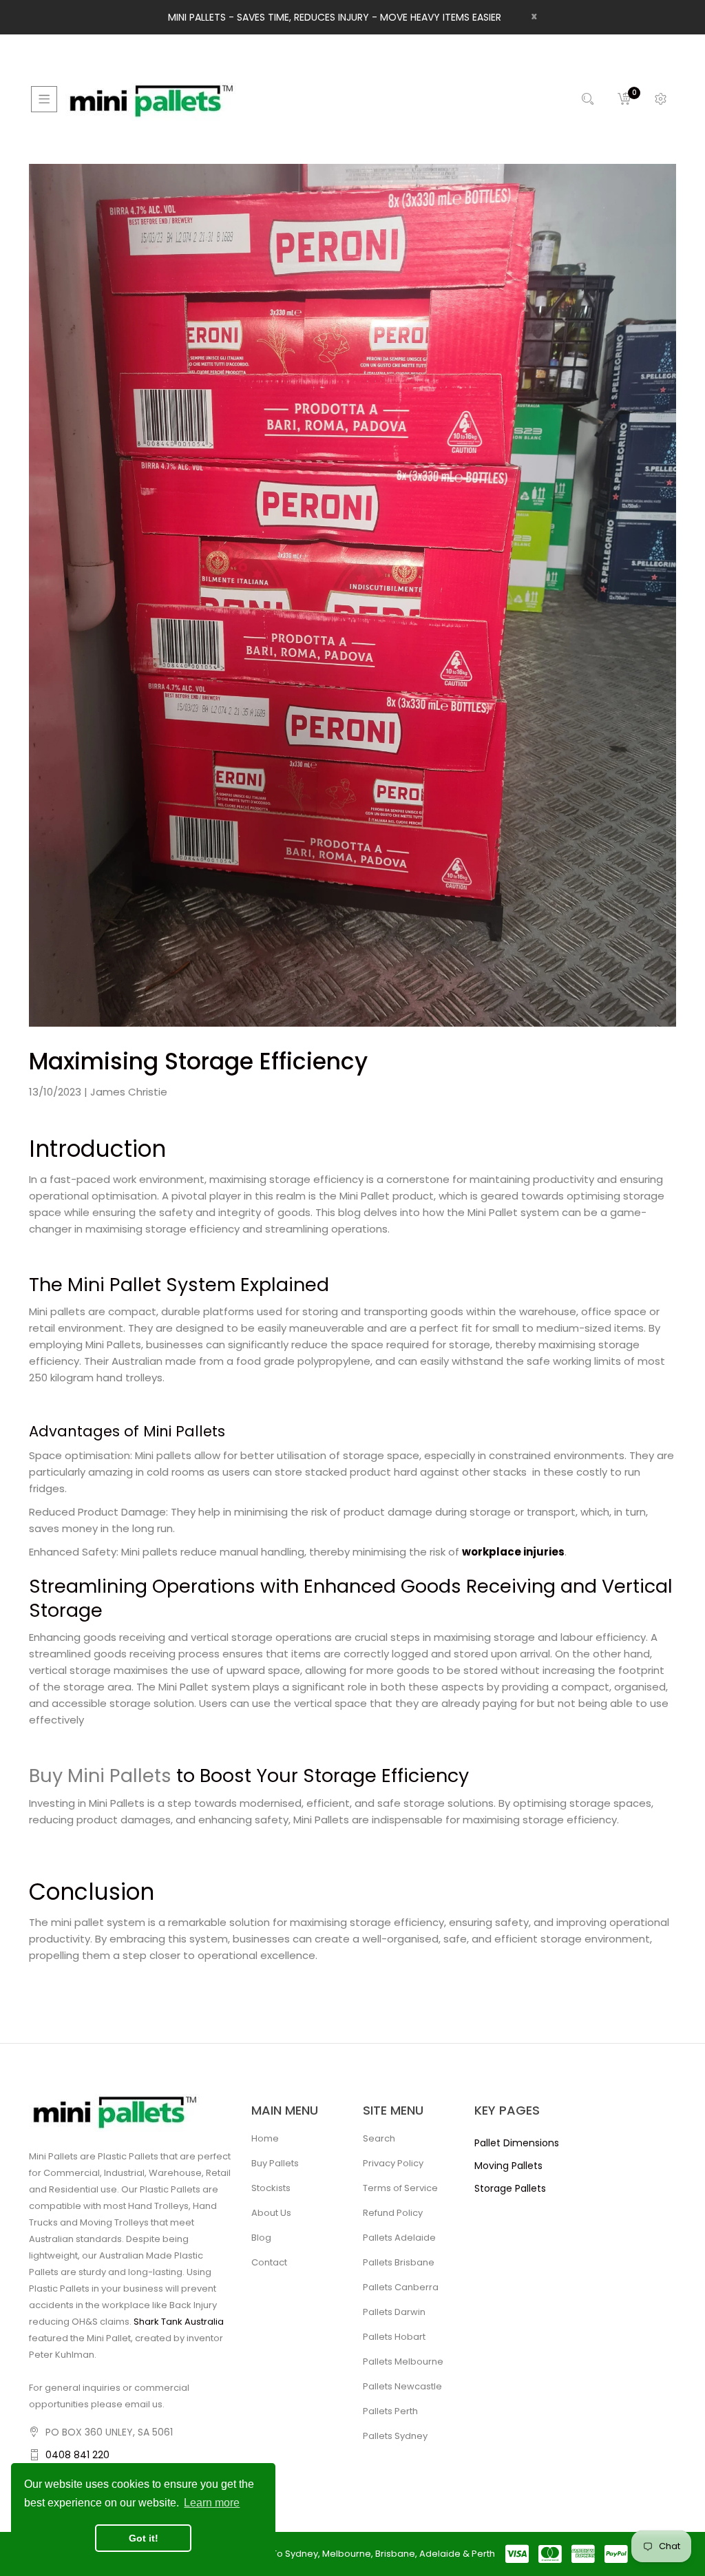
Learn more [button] (212, 2503)
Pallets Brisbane (399, 2262)
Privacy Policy (393, 2163)
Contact (269, 2262)
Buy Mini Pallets (100, 1776)
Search (379, 2138)
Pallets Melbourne (403, 2362)
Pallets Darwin (394, 2312)
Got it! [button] (144, 2538)
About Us (271, 2213)
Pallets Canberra (401, 2287)
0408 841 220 (77, 2455)
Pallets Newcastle (402, 2386)
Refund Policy (393, 2213)
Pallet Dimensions (517, 2143)
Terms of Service (400, 2188)
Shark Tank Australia (179, 2322)
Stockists (271, 2188)
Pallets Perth (390, 2411)
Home (265, 2138)
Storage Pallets (510, 2188)
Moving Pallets (508, 2166)
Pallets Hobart (394, 2337)
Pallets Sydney (395, 2436)
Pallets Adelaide (399, 2238)
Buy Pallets (275, 2163)
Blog (261, 2238)
